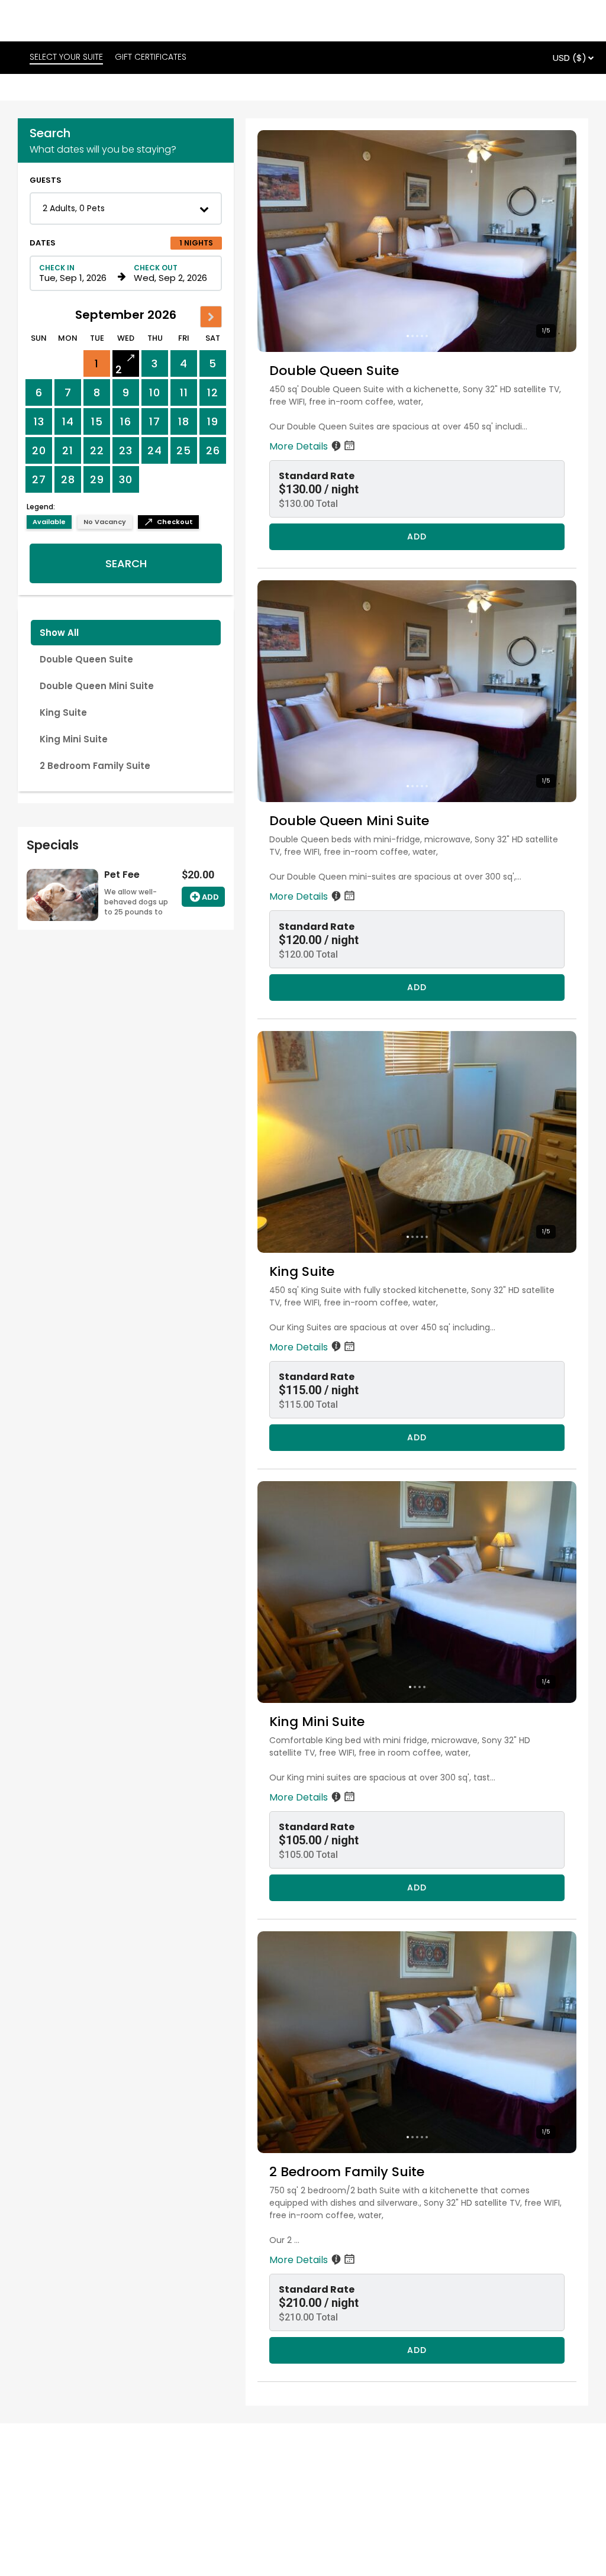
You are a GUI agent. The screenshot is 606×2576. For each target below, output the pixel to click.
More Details (300, 446)
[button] (126, 209)
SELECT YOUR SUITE (66, 57)
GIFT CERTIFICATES (151, 57)
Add (210, 897)
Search (126, 563)
